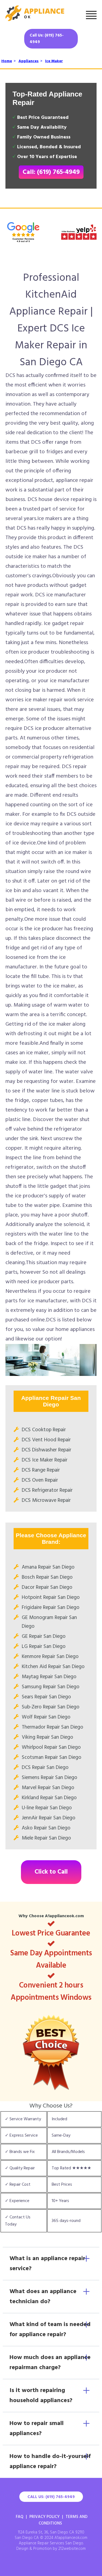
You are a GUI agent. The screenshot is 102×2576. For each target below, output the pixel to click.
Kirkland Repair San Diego (49, 1798)
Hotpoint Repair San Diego (51, 1597)
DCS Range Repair (41, 1470)
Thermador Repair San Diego (52, 1727)
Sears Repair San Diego (46, 1697)
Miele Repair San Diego (46, 1838)
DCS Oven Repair (40, 1480)
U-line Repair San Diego (47, 1808)
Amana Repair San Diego (48, 1567)
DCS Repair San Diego (45, 1768)
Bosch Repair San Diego (47, 1577)
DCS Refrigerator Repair (47, 1490)
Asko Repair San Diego (46, 1828)
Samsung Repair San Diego (51, 1687)
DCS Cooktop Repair (44, 1430)
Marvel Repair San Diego (48, 1788)
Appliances (29, 61)
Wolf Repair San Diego (46, 1717)
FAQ (20, 2517)
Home (7, 61)
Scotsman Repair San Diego (52, 1757)
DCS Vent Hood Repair (46, 1440)
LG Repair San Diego (44, 1647)
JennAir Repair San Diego (49, 1818)
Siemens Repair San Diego (50, 1778)
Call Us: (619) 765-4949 (47, 39)
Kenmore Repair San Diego (50, 1657)
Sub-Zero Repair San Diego (51, 1707)
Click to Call (51, 1872)
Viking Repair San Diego (47, 1737)
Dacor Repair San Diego (47, 1587)
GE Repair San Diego (44, 1636)
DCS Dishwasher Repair (47, 1450)
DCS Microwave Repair (46, 1500)
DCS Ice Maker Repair (45, 1460)
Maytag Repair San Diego (49, 1677)
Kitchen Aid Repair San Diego (53, 1667)
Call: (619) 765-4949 (51, 172)
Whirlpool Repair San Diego (51, 1747)
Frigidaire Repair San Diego (51, 1608)
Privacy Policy (44, 2517)
